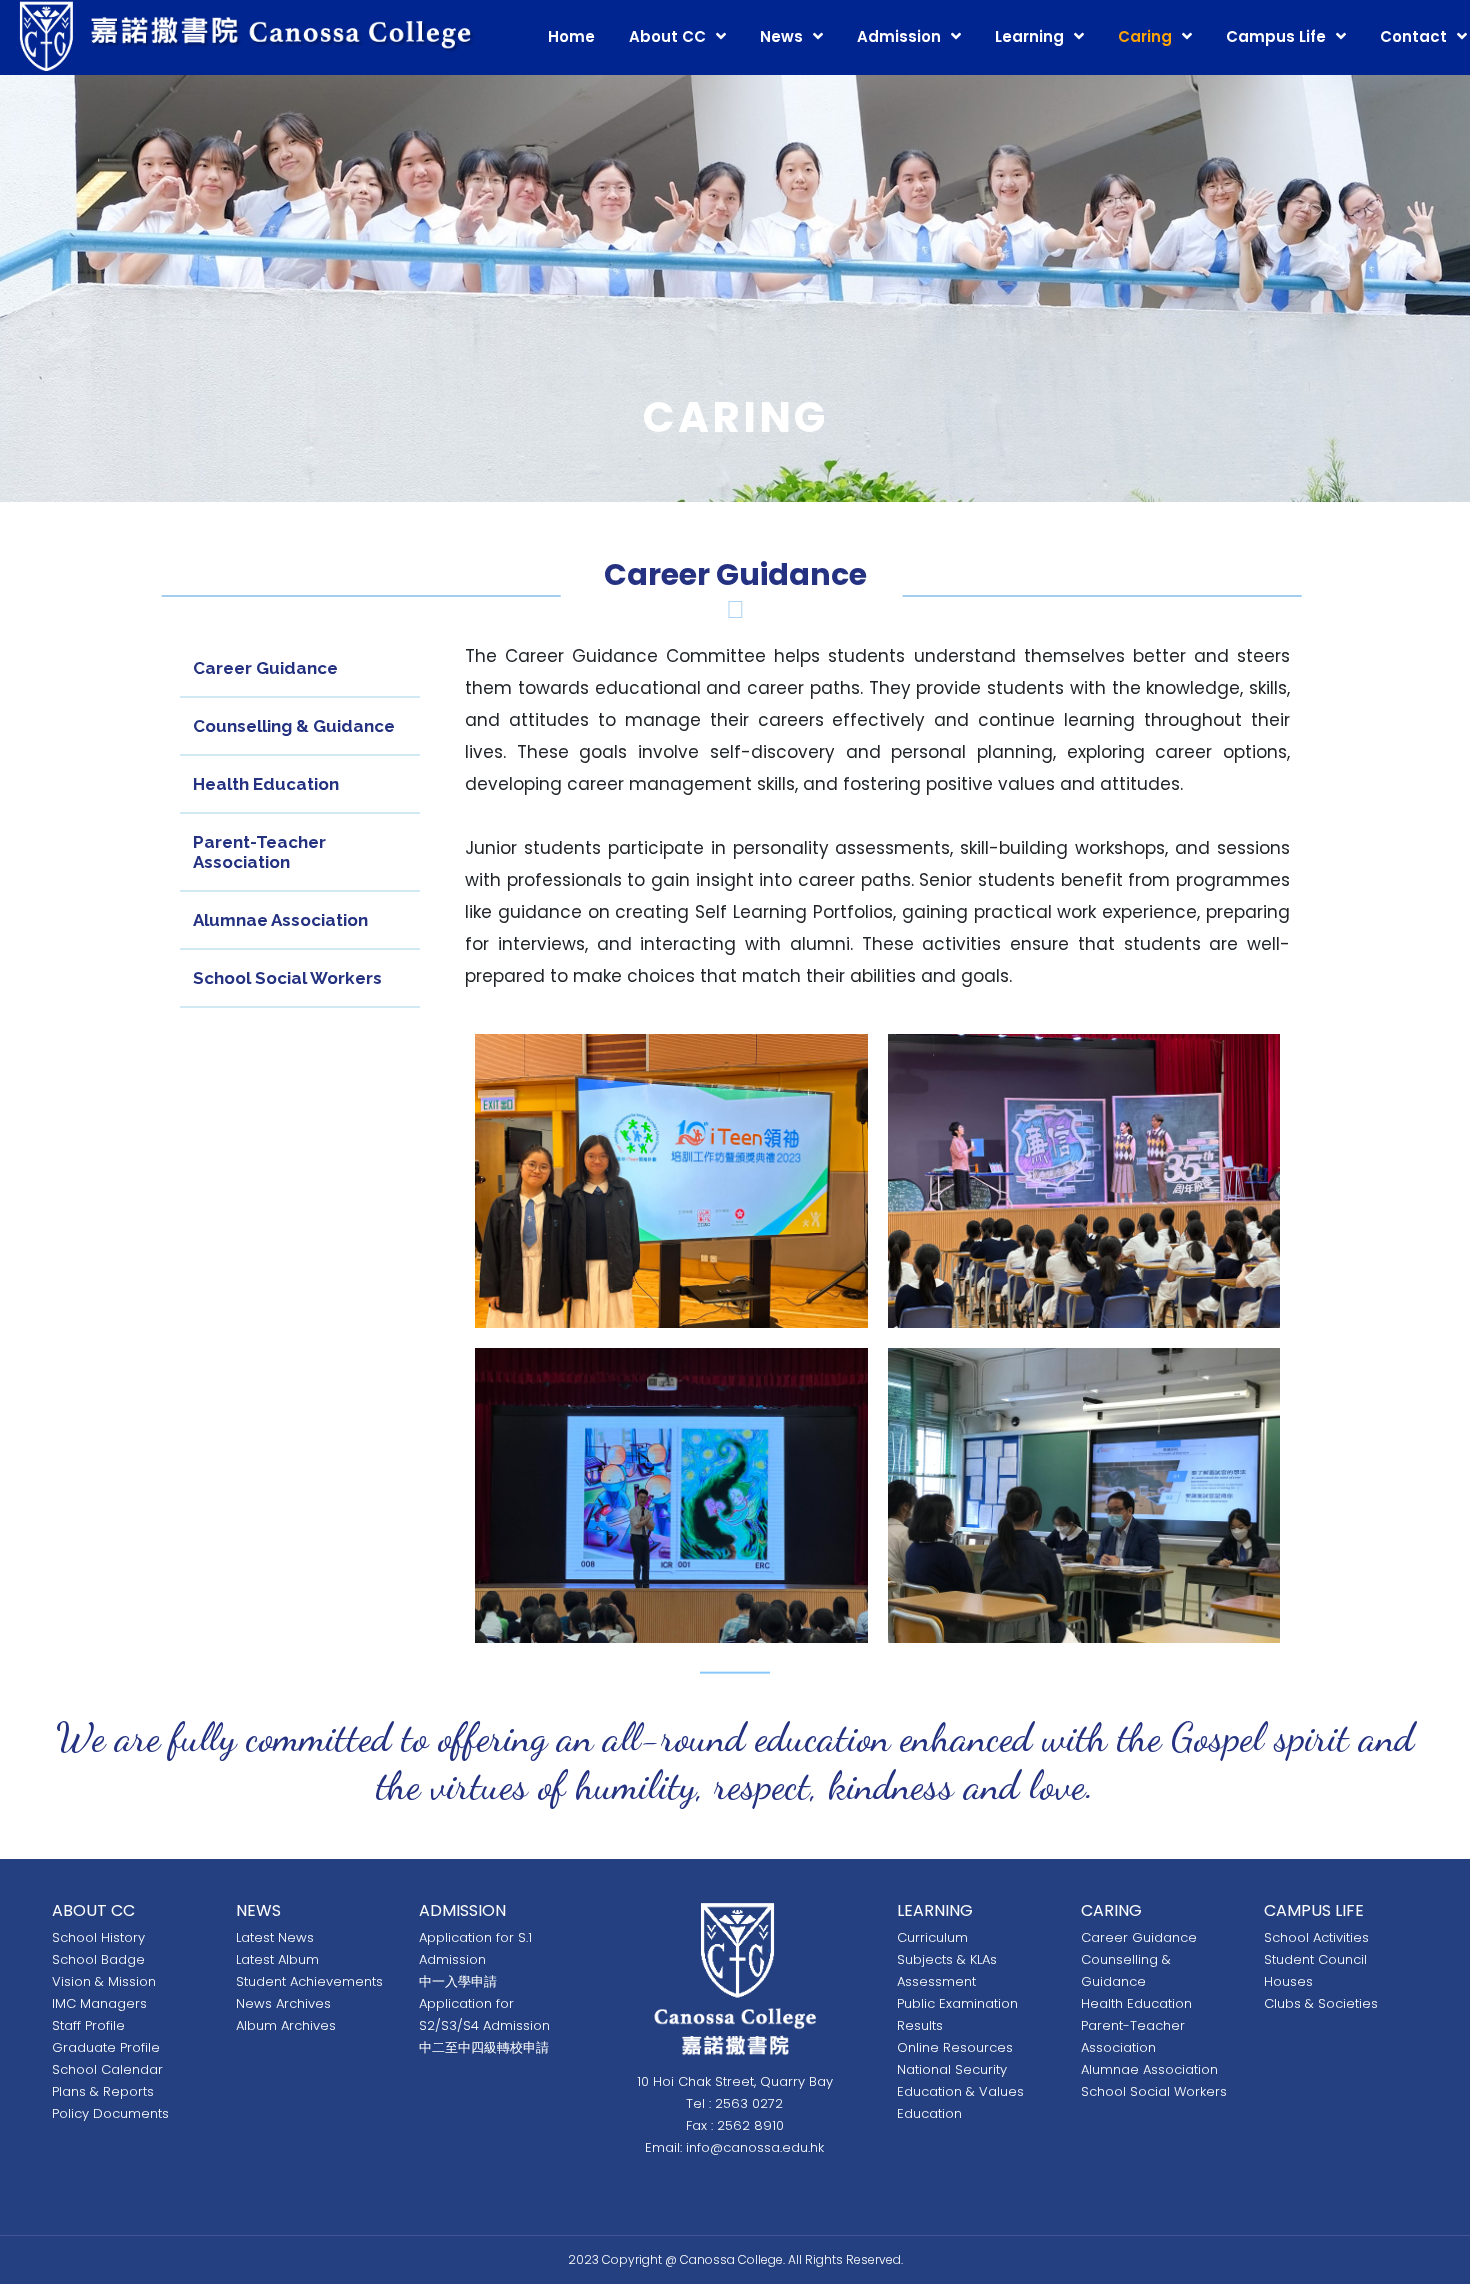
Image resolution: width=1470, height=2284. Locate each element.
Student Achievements (309, 1981)
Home (571, 36)
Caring (1145, 36)
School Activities (1316, 1937)
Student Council (1315, 1959)
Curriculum (932, 1937)
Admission (899, 36)
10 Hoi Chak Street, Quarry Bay (735, 2081)
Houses (1288, 1981)
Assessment (936, 1981)
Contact (1413, 36)
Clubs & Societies (1321, 2003)
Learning (1029, 36)
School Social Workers (287, 978)
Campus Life (1276, 36)
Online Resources (955, 2047)
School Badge (98, 1959)
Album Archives (286, 2025)
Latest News (275, 1937)
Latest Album (277, 1959)
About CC (667, 36)
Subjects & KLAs (947, 1959)
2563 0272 (749, 2103)
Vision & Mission (104, 1981)
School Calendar (107, 2069)
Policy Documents (110, 2113)
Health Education (266, 784)
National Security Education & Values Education (960, 2091)
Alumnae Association (280, 920)
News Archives (283, 2003)
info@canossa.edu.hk (755, 2147)
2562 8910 (750, 2125)
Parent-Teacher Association (259, 852)
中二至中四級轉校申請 (484, 2047)
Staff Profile (88, 2025)
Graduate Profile (106, 2047)
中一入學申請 (458, 1981)
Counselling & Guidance (294, 726)
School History (98, 1937)
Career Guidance (265, 668)
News (781, 36)
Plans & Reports (103, 2091)
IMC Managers (99, 2003)
